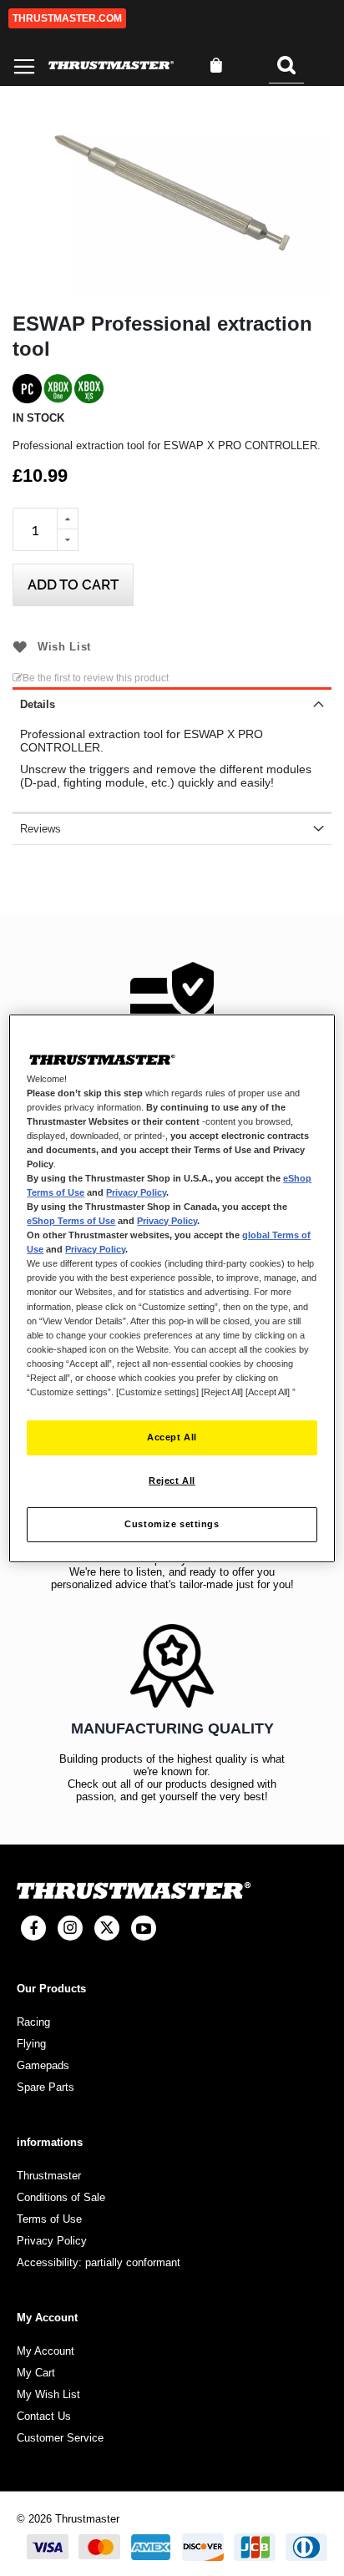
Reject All (172, 1480)
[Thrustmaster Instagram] (70, 1928)
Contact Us (44, 2416)
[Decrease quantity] (68, 540)
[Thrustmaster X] (107, 1928)
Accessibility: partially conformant (99, 2262)
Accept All (172, 1437)
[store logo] (111, 66)
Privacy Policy (136, 1192)
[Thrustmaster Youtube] (144, 1928)
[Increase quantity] (68, 519)
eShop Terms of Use (71, 1221)
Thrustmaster (49, 2176)
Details (38, 704)
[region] (172, 1288)
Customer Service (60, 2438)
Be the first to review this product (96, 678)
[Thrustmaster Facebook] (33, 1928)
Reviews (40, 829)
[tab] (172, 703)
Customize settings (172, 1524)
